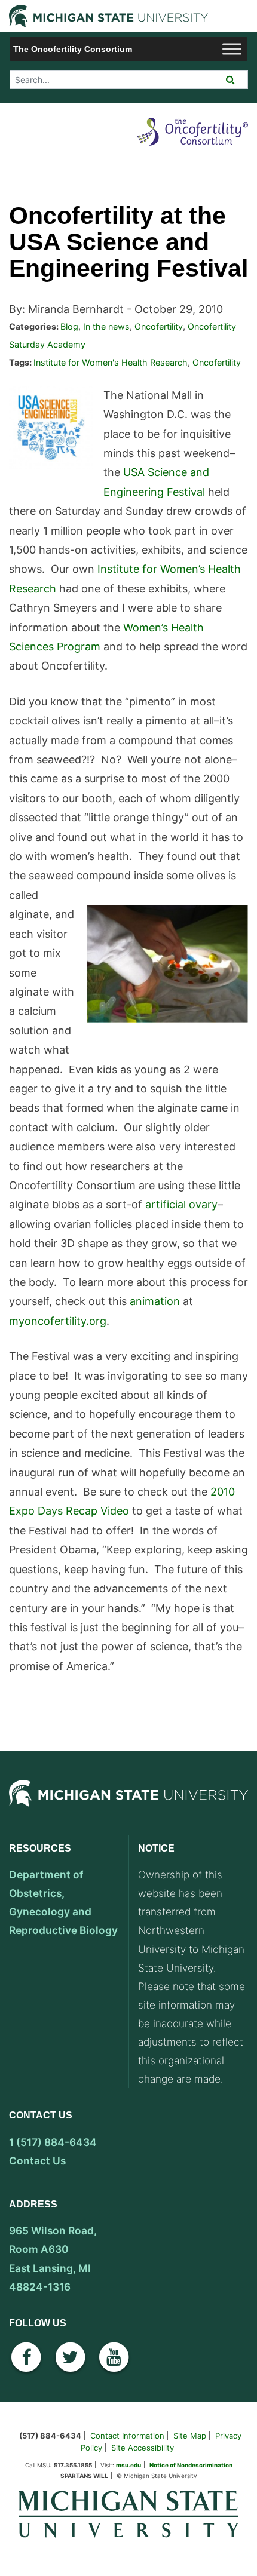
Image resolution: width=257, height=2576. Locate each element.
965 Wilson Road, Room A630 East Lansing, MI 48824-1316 (53, 2258)
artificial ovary (181, 1204)
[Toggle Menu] (232, 49)
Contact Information (127, 2436)
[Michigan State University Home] (128, 2513)
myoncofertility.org (58, 1321)
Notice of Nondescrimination (191, 2465)
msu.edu (128, 2465)
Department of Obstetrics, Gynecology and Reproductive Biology (63, 1902)
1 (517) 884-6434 (53, 2142)
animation (155, 1301)
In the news (106, 326)
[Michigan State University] (128, 1806)
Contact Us (37, 2161)
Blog (69, 326)
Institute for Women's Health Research (111, 362)
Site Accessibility (143, 2448)
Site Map (190, 2436)
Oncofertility (159, 326)
